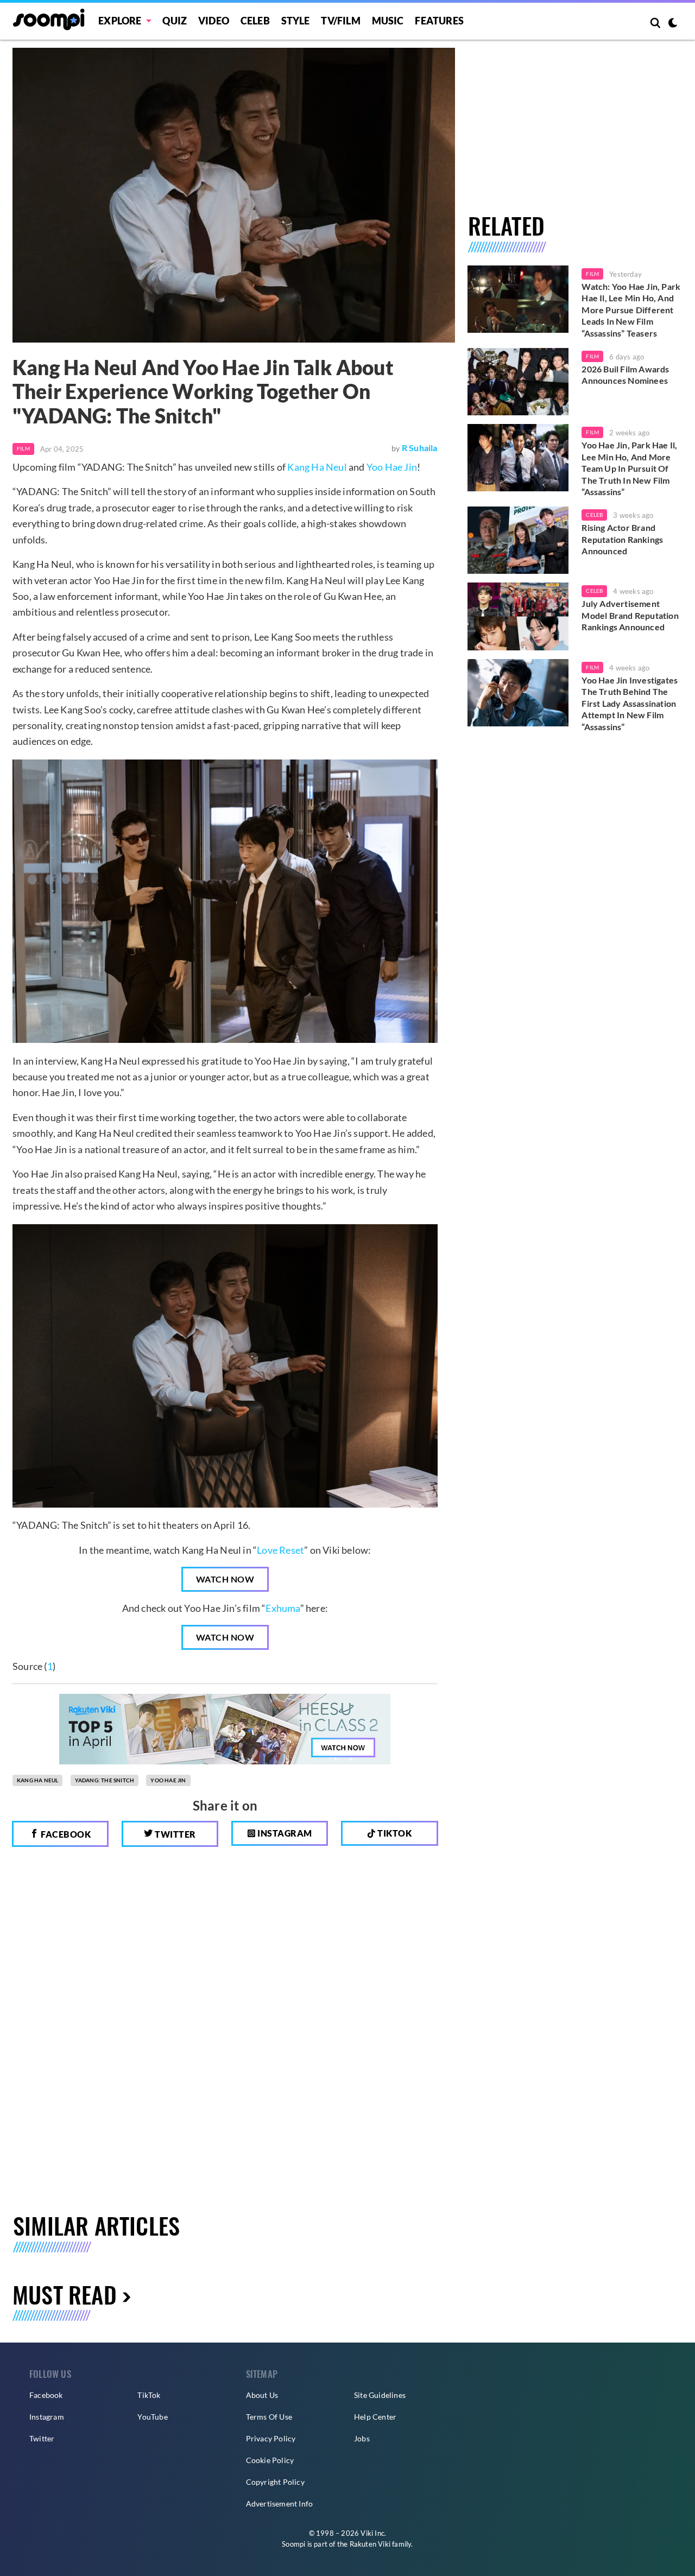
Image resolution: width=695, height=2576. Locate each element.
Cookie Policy (270, 2460)
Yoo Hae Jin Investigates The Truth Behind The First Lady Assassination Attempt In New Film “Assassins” (630, 703)
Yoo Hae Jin (392, 467)
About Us (262, 2395)
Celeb (255, 21)
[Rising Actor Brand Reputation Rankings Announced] (518, 540)
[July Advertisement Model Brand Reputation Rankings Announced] (518, 616)
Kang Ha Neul (317, 467)
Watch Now (225, 1579)
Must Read (65, 2294)
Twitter (175, 1834)
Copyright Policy (275, 2482)
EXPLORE (120, 21)
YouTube (152, 2417)
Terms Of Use (269, 2417)
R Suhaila (420, 448)
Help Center (375, 2417)
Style (296, 21)
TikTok (149, 2395)
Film (23, 448)
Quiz (175, 21)
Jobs (362, 2438)
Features (439, 21)
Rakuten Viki (370, 2544)
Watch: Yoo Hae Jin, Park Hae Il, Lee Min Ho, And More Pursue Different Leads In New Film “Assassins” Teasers (631, 310)
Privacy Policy (271, 2438)
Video (214, 21)
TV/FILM (340, 21)
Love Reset (280, 1550)
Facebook (65, 1834)
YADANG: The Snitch (105, 1780)
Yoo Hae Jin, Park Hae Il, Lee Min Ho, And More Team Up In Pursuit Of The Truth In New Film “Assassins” (629, 468)
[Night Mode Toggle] (673, 24)
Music (388, 21)
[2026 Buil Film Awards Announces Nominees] (518, 382)
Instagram (284, 1833)
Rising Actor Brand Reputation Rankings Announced (622, 539)
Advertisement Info (280, 2504)
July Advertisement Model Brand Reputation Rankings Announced (630, 615)
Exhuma (283, 1608)
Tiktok (394, 1833)
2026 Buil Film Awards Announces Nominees (625, 375)
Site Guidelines (380, 2395)
